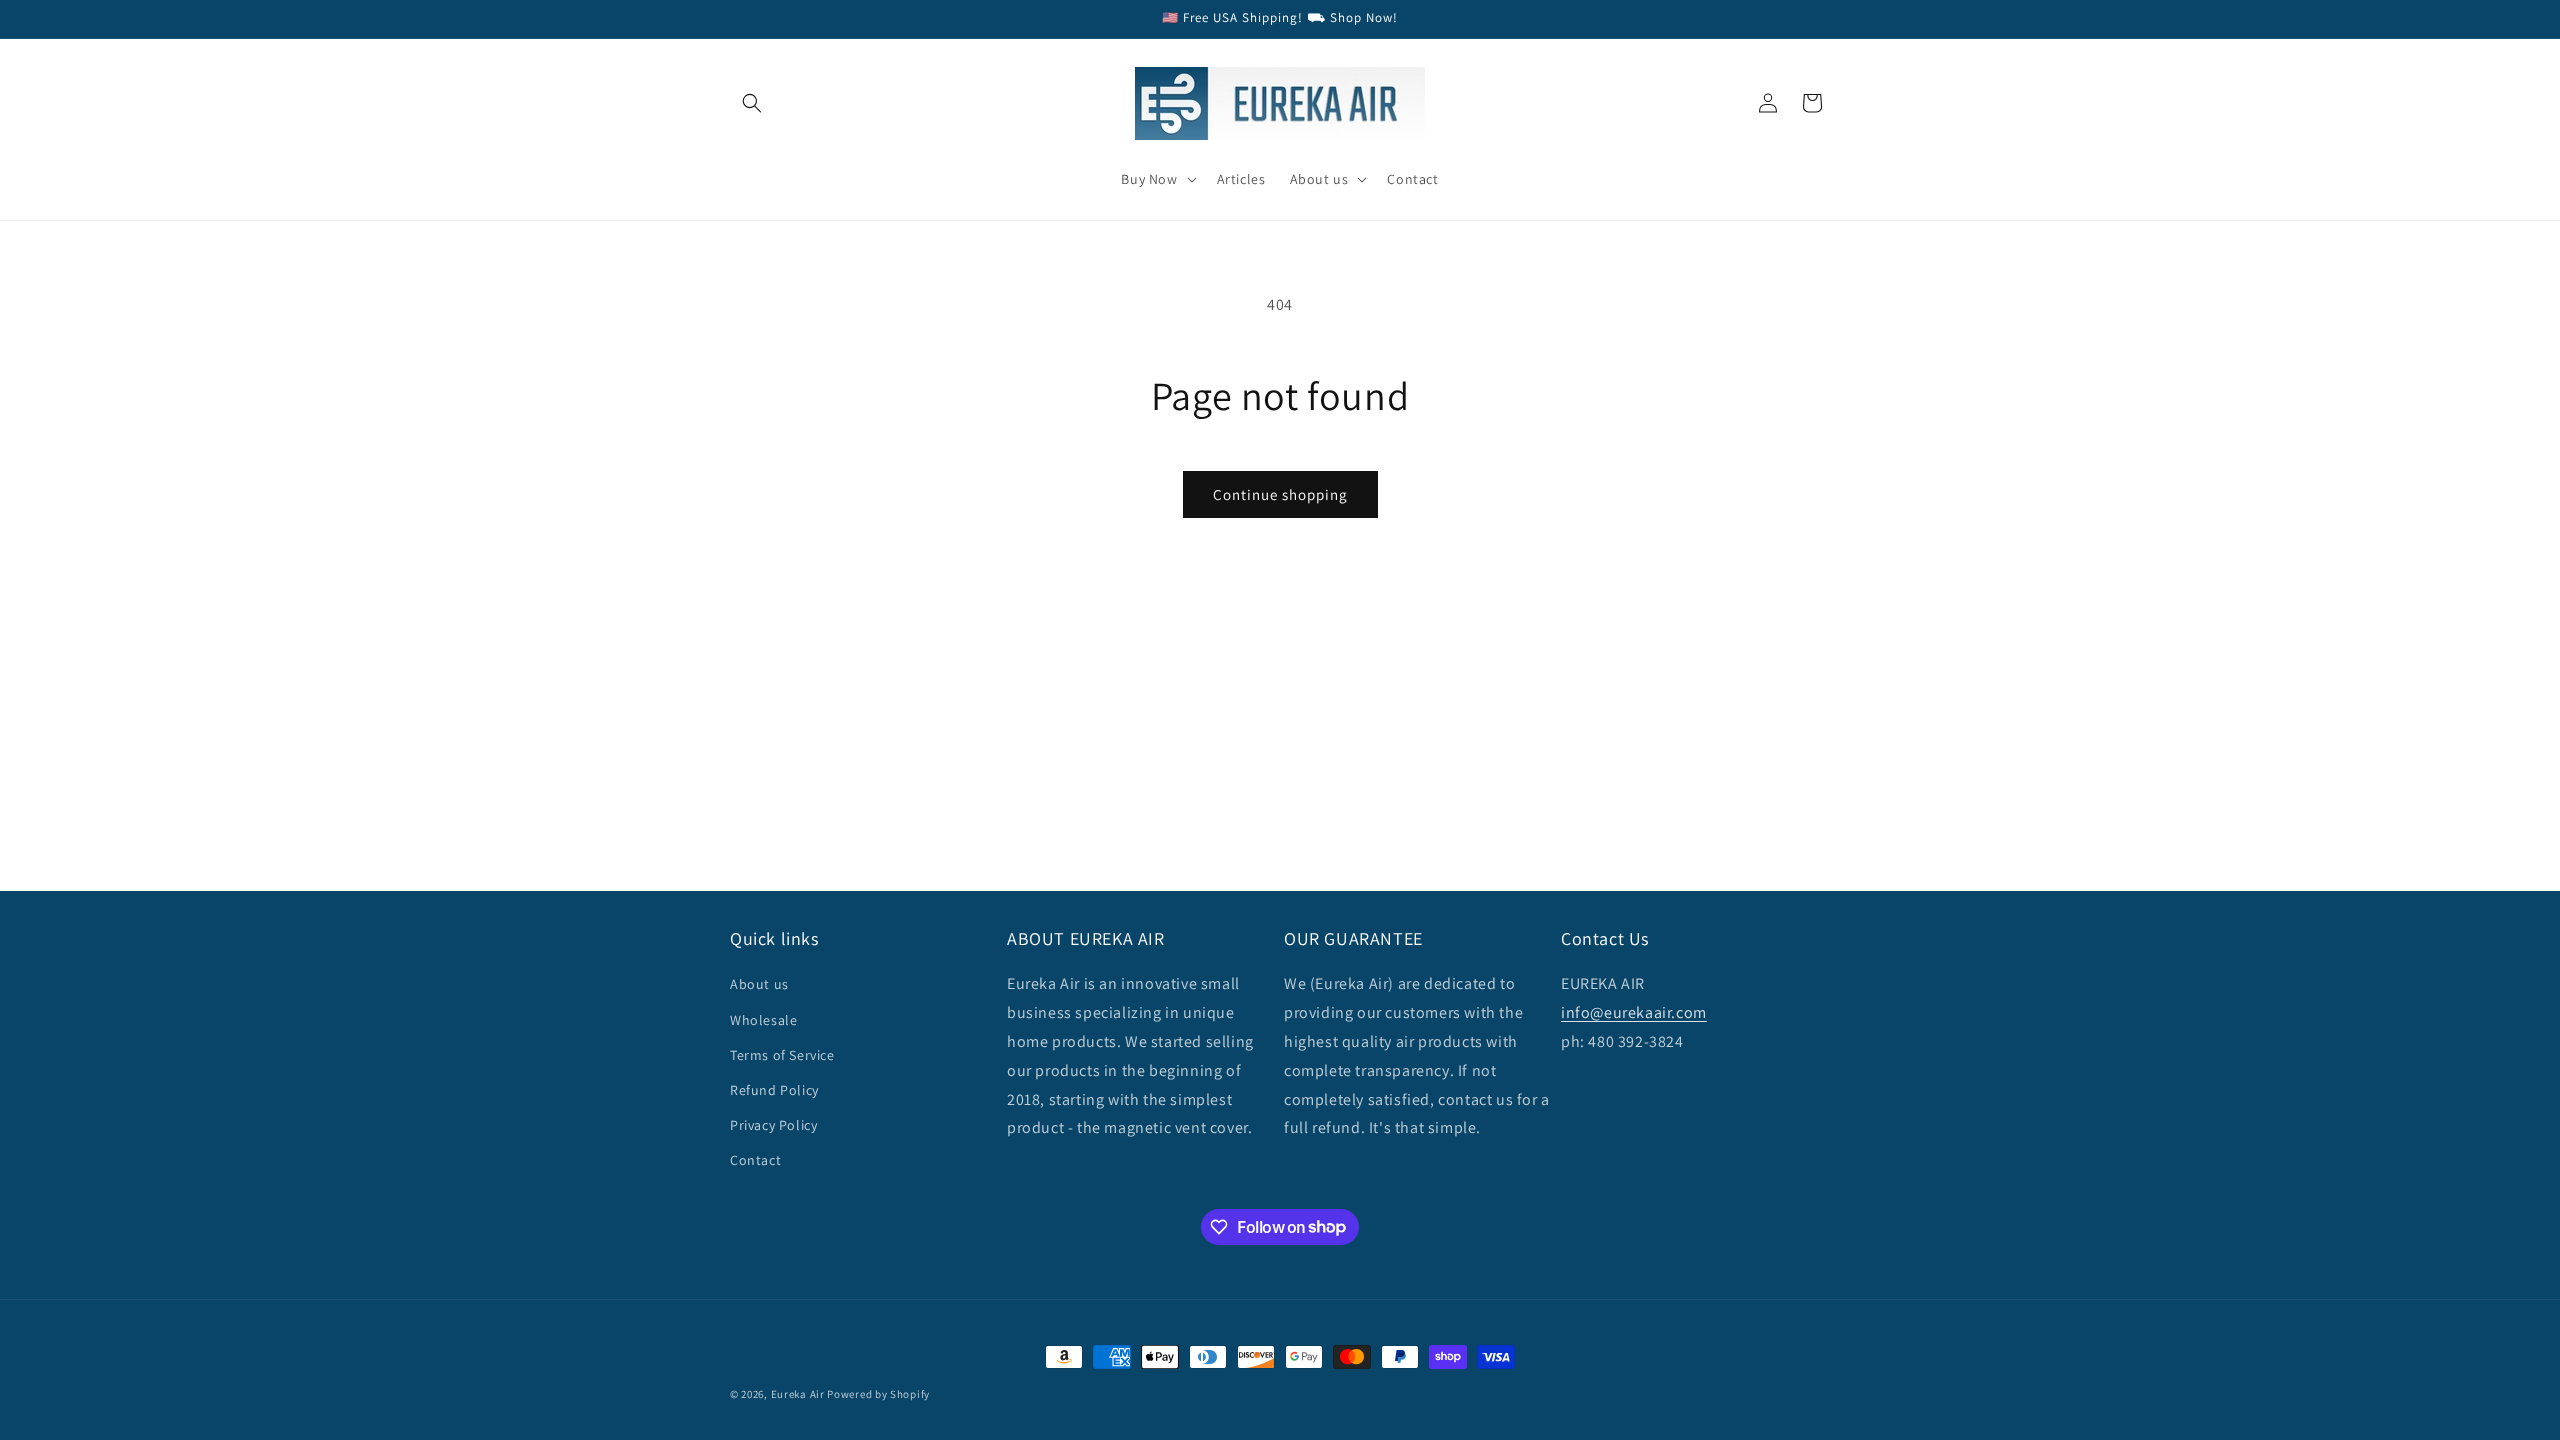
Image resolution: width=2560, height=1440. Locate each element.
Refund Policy (774, 1090)
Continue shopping (1280, 494)
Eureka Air (798, 1394)
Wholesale (763, 1020)
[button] (752, 103)
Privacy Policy (773, 1125)
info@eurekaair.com (1634, 1012)
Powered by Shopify (878, 1394)
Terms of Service (782, 1055)
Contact (755, 1160)
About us (759, 984)
